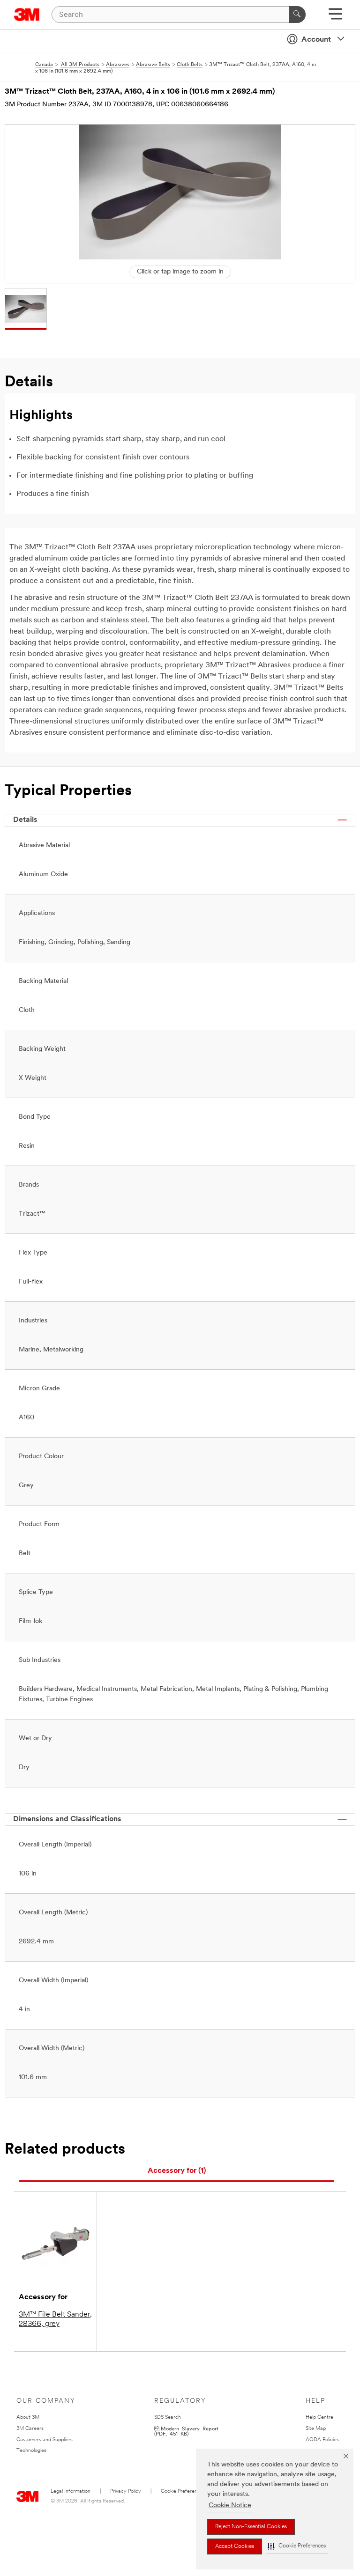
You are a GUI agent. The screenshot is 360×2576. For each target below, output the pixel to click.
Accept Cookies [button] (235, 2546)
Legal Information (71, 2491)
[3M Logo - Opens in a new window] (27, 15)
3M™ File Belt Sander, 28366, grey (55, 2319)
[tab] (176, 2171)
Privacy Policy (126, 2491)
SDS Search (168, 2417)
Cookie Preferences (183, 2491)
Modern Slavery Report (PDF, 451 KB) (186, 2431)
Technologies (31, 2451)
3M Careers (30, 2429)
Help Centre (319, 2417)
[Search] (297, 15)
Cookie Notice (230, 2506)
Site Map (316, 2429)
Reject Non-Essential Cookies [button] (251, 2527)
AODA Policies (322, 2440)
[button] (297, 2546)
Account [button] (316, 40)
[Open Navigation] (335, 17)
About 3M (28, 2417)
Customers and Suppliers (45, 2440)
